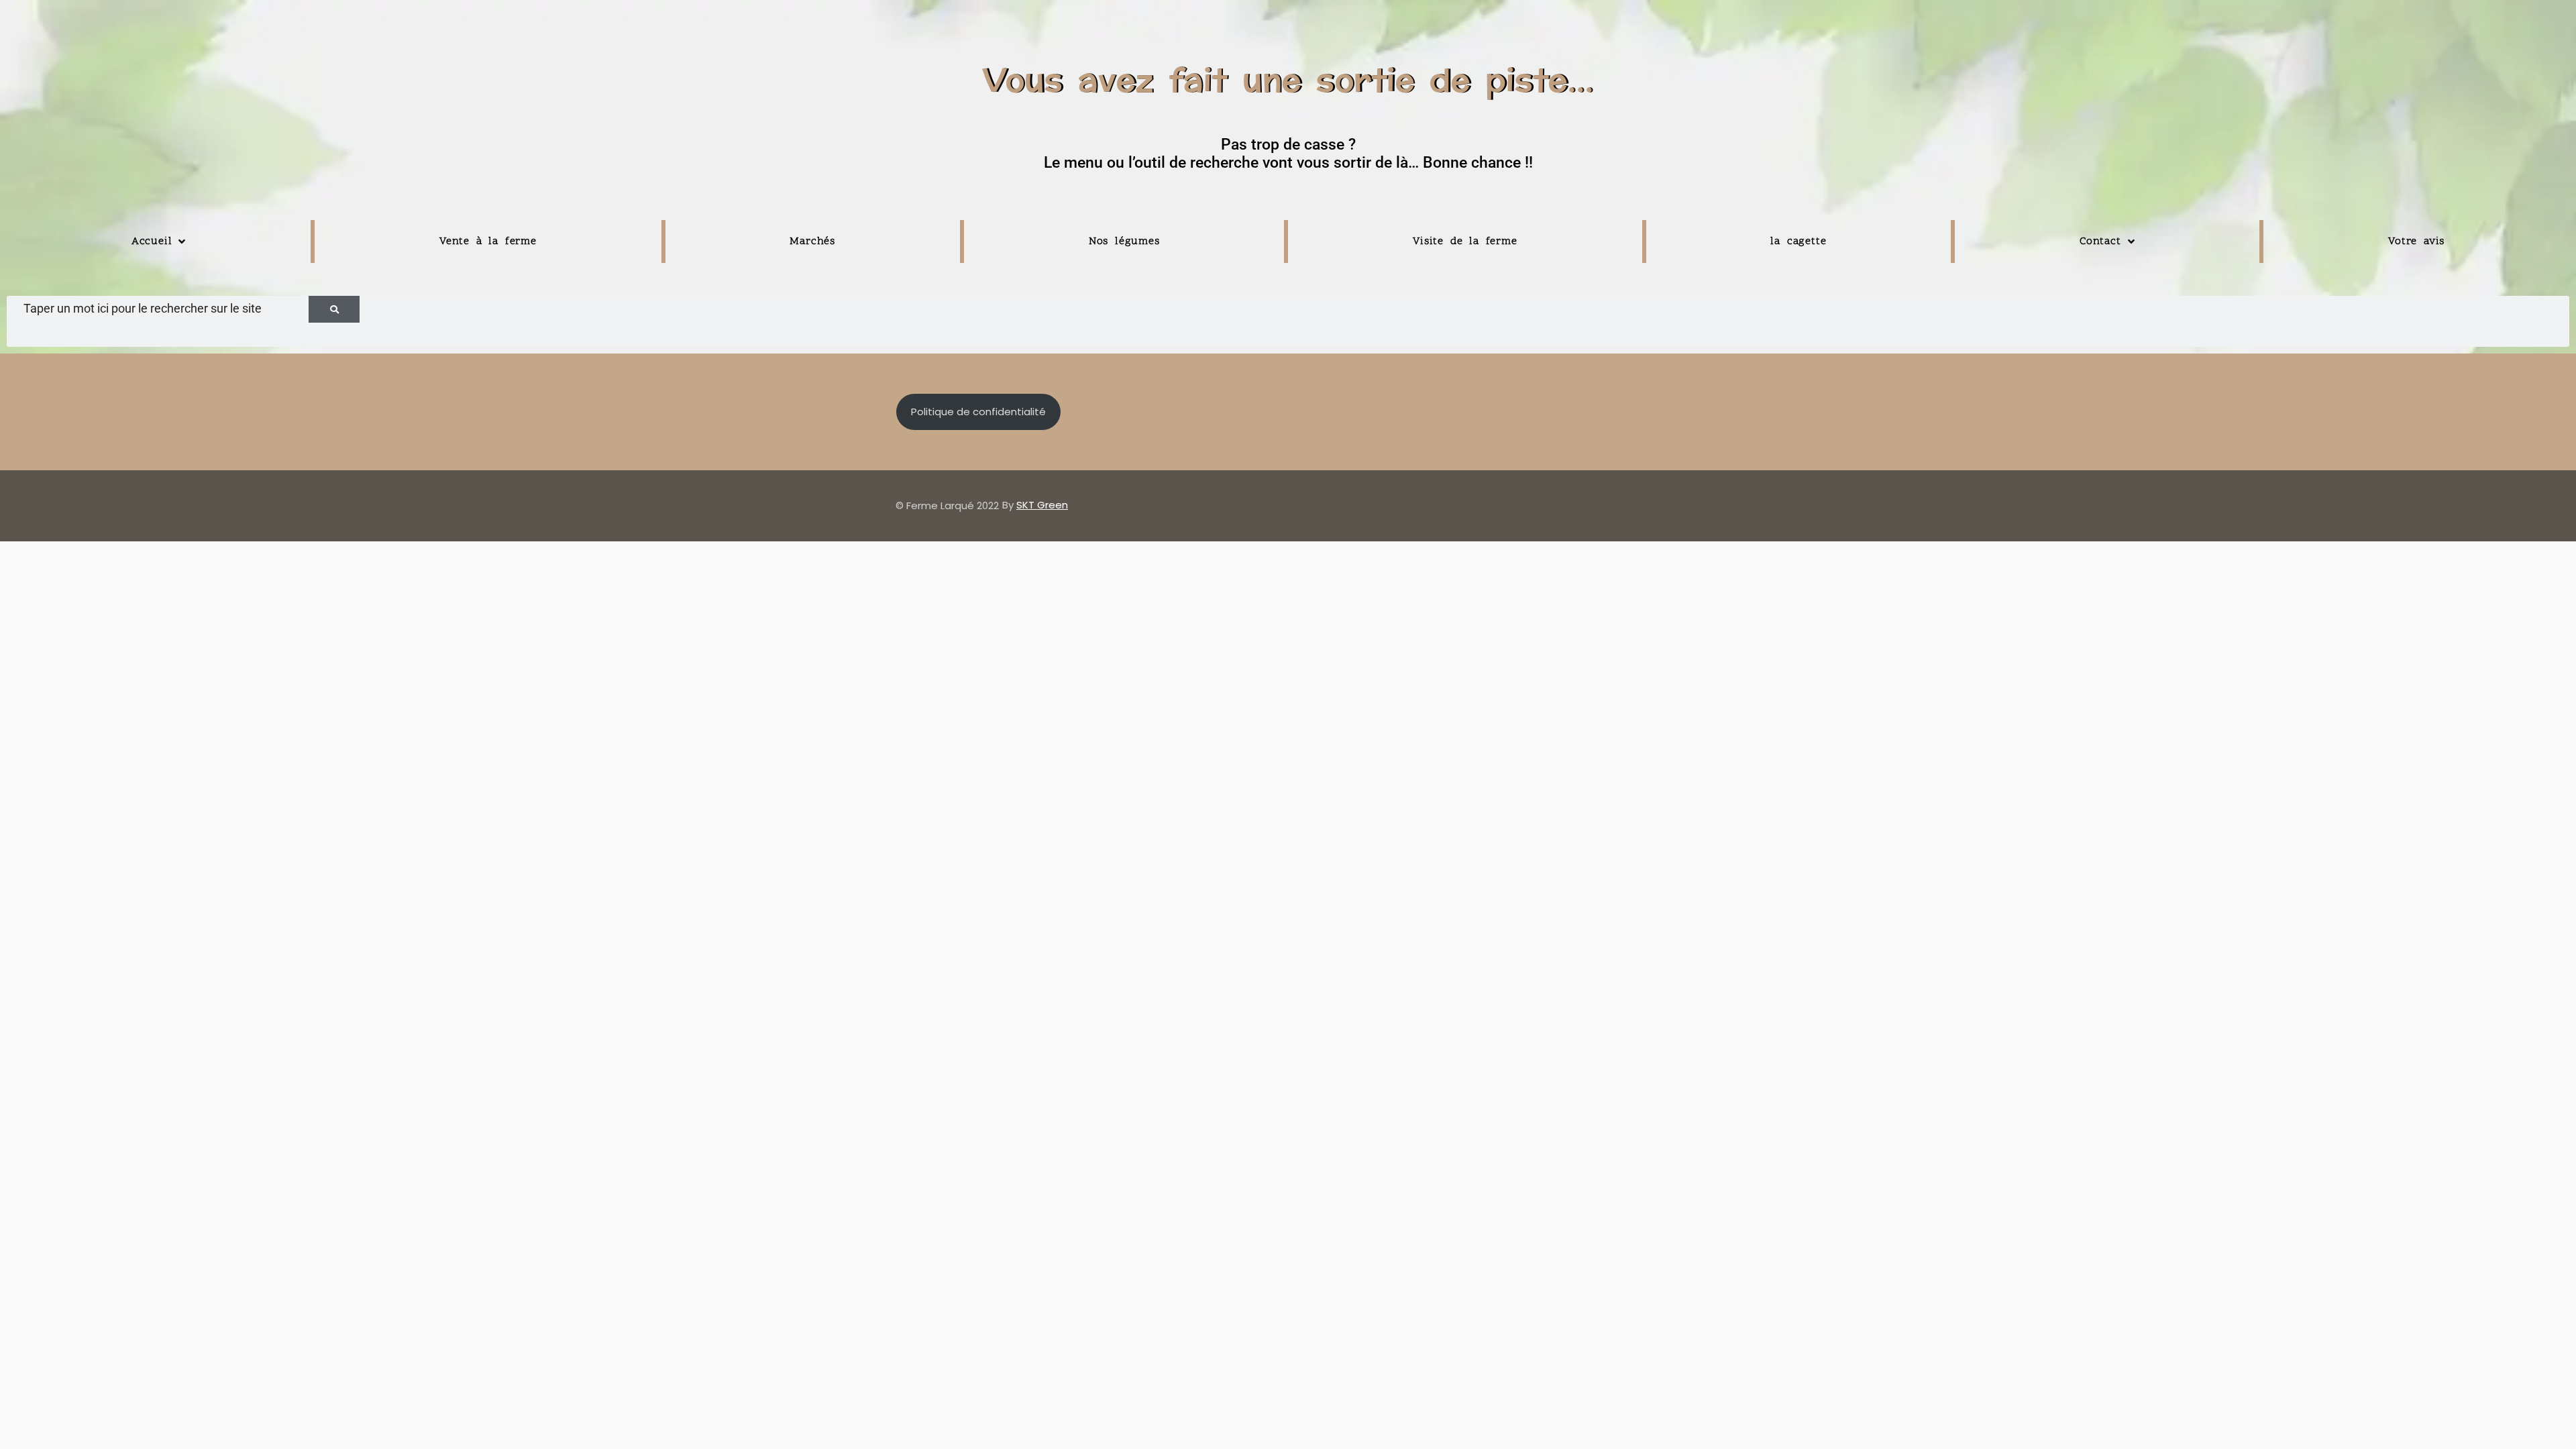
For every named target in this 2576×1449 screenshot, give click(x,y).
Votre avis (2416, 241)
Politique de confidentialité (978, 412)
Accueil (152, 241)
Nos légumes (1124, 241)
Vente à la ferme (488, 241)
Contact (2100, 241)
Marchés (812, 241)
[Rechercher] (334, 309)
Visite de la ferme (1465, 241)
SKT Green (1042, 505)
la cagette (1798, 241)
